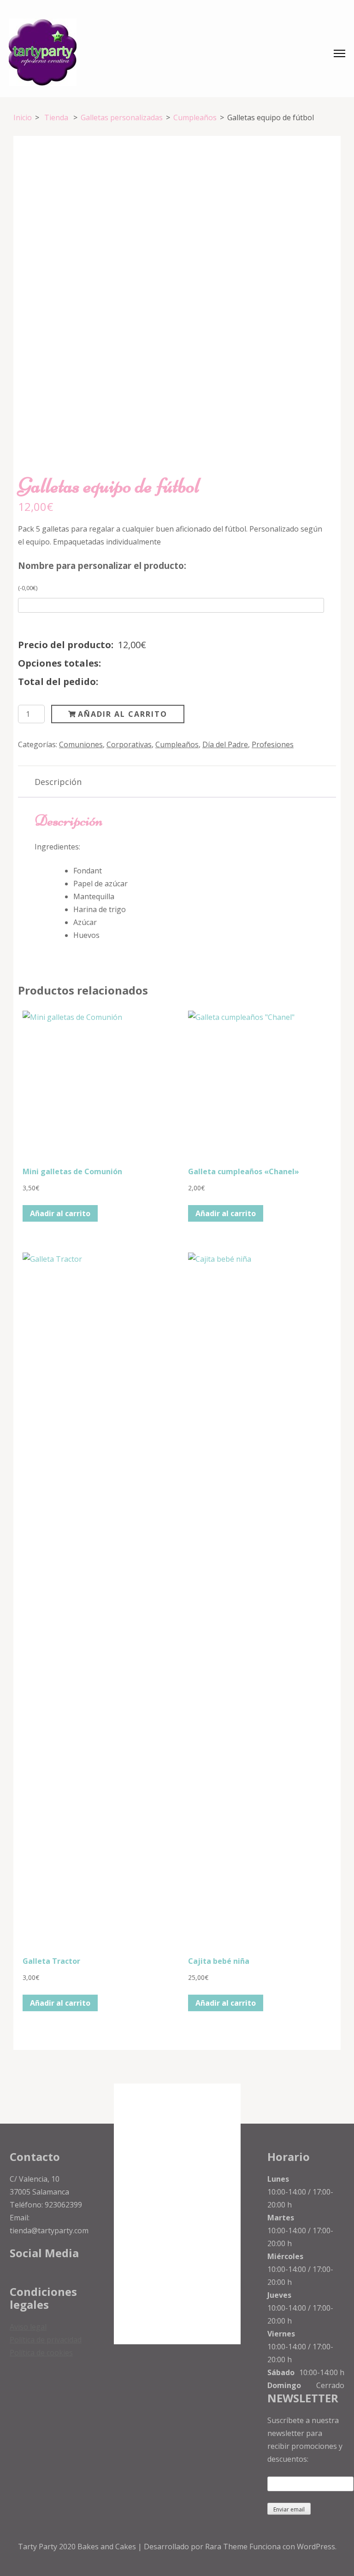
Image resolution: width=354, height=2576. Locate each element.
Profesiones (273, 744)
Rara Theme (227, 2547)
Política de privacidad (46, 2340)
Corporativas (129, 744)
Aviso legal (28, 2327)
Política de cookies (41, 2353)
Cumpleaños (177, 744)
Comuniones (81, 744)
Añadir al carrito (123, 714)
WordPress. (317, 2547)
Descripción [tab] (58, 782)
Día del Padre (225, 744)
